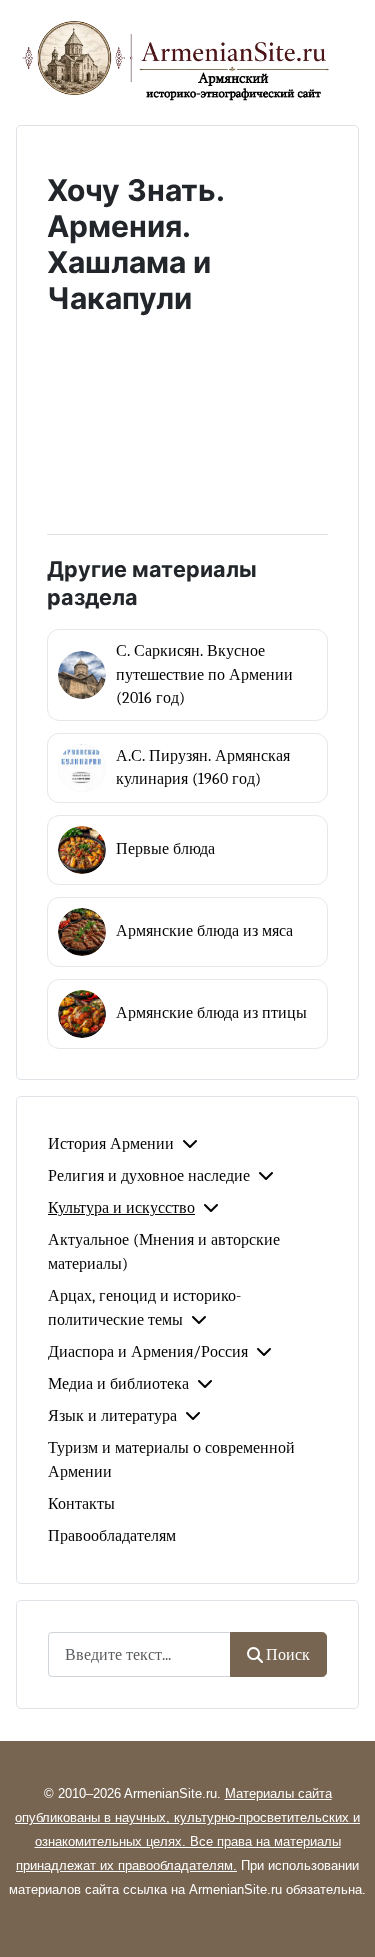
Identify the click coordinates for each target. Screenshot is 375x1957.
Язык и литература (112, 1416)
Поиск (288, 1655)
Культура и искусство (121, 1208)
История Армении (111, 1144)
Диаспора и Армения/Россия (148, 1352)
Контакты (81, 1504)
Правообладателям (112, 1536)
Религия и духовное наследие (149, 1176)
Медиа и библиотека (118, 1384)
